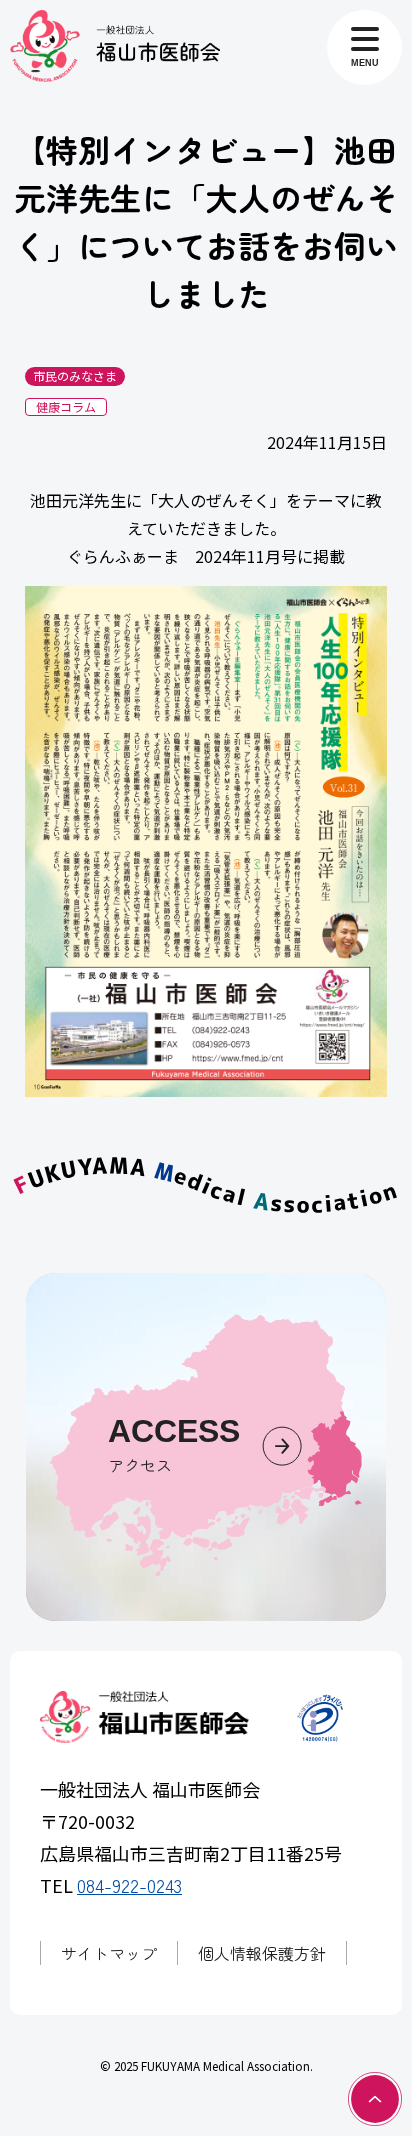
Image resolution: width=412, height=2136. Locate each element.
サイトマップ (109, 1953)
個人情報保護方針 (262, 1953)
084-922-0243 (129, 1885)
